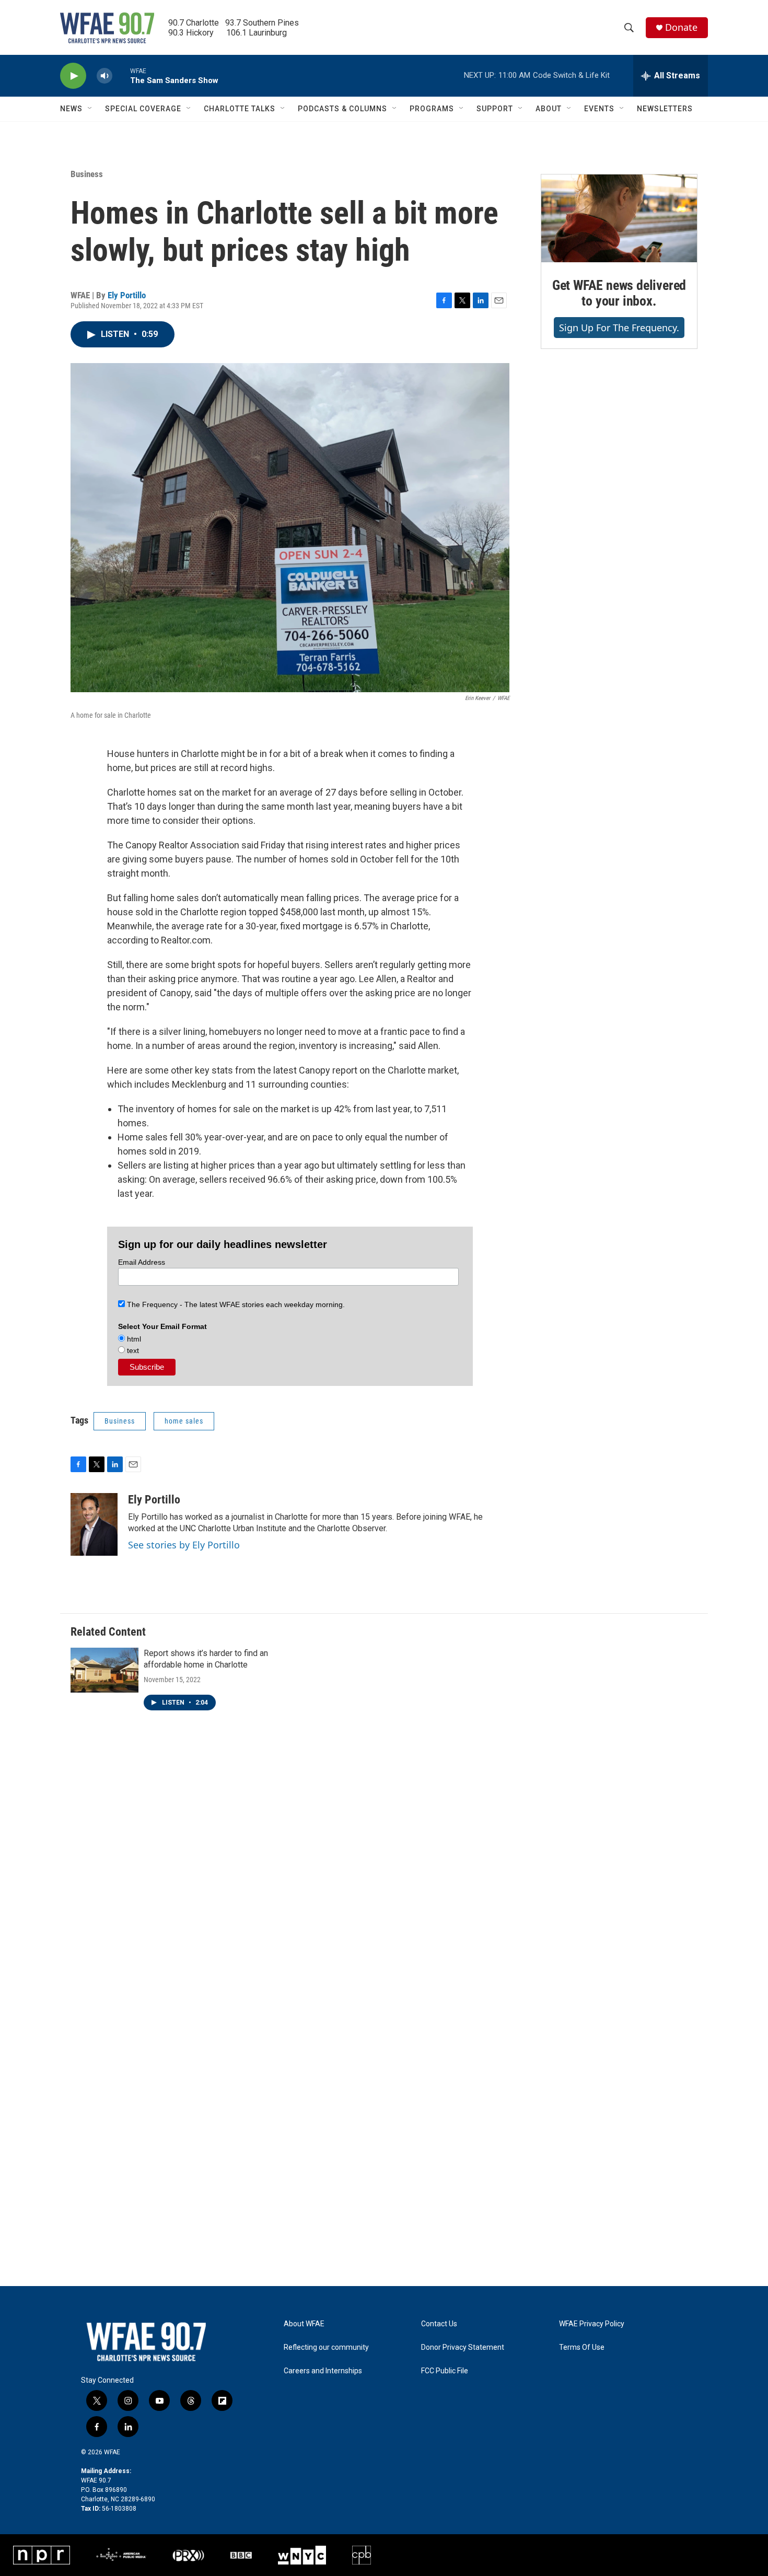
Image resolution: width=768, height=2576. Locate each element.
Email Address (142, 1262)
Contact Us (439, 2324)
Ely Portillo (127, 295)
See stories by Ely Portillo (184, 1545)
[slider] (121, 75)
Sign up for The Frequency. (619, 328)
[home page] (107, 28)
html (133, 1339)
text (132, 1350)
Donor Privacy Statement (463, 2347)
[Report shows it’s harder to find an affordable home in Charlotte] (104, 1670)
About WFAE (304, 2324)
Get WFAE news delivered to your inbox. (619, 293)
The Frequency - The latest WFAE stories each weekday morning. (235, 1304)
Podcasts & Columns (342, 109)
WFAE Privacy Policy (592, 2324)
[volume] (104, 76)
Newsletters (665, 109)
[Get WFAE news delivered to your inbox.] (619, 218)
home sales (184, 1421)
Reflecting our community (326, 2347)
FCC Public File (445, 2371)
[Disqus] (384, 1878)
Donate (681, 27)
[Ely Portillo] (94, 1524)
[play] (73, 76)
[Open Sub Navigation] (90, 109)
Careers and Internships (323, 2371)
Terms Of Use (582, 2347)
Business (87, 174)
